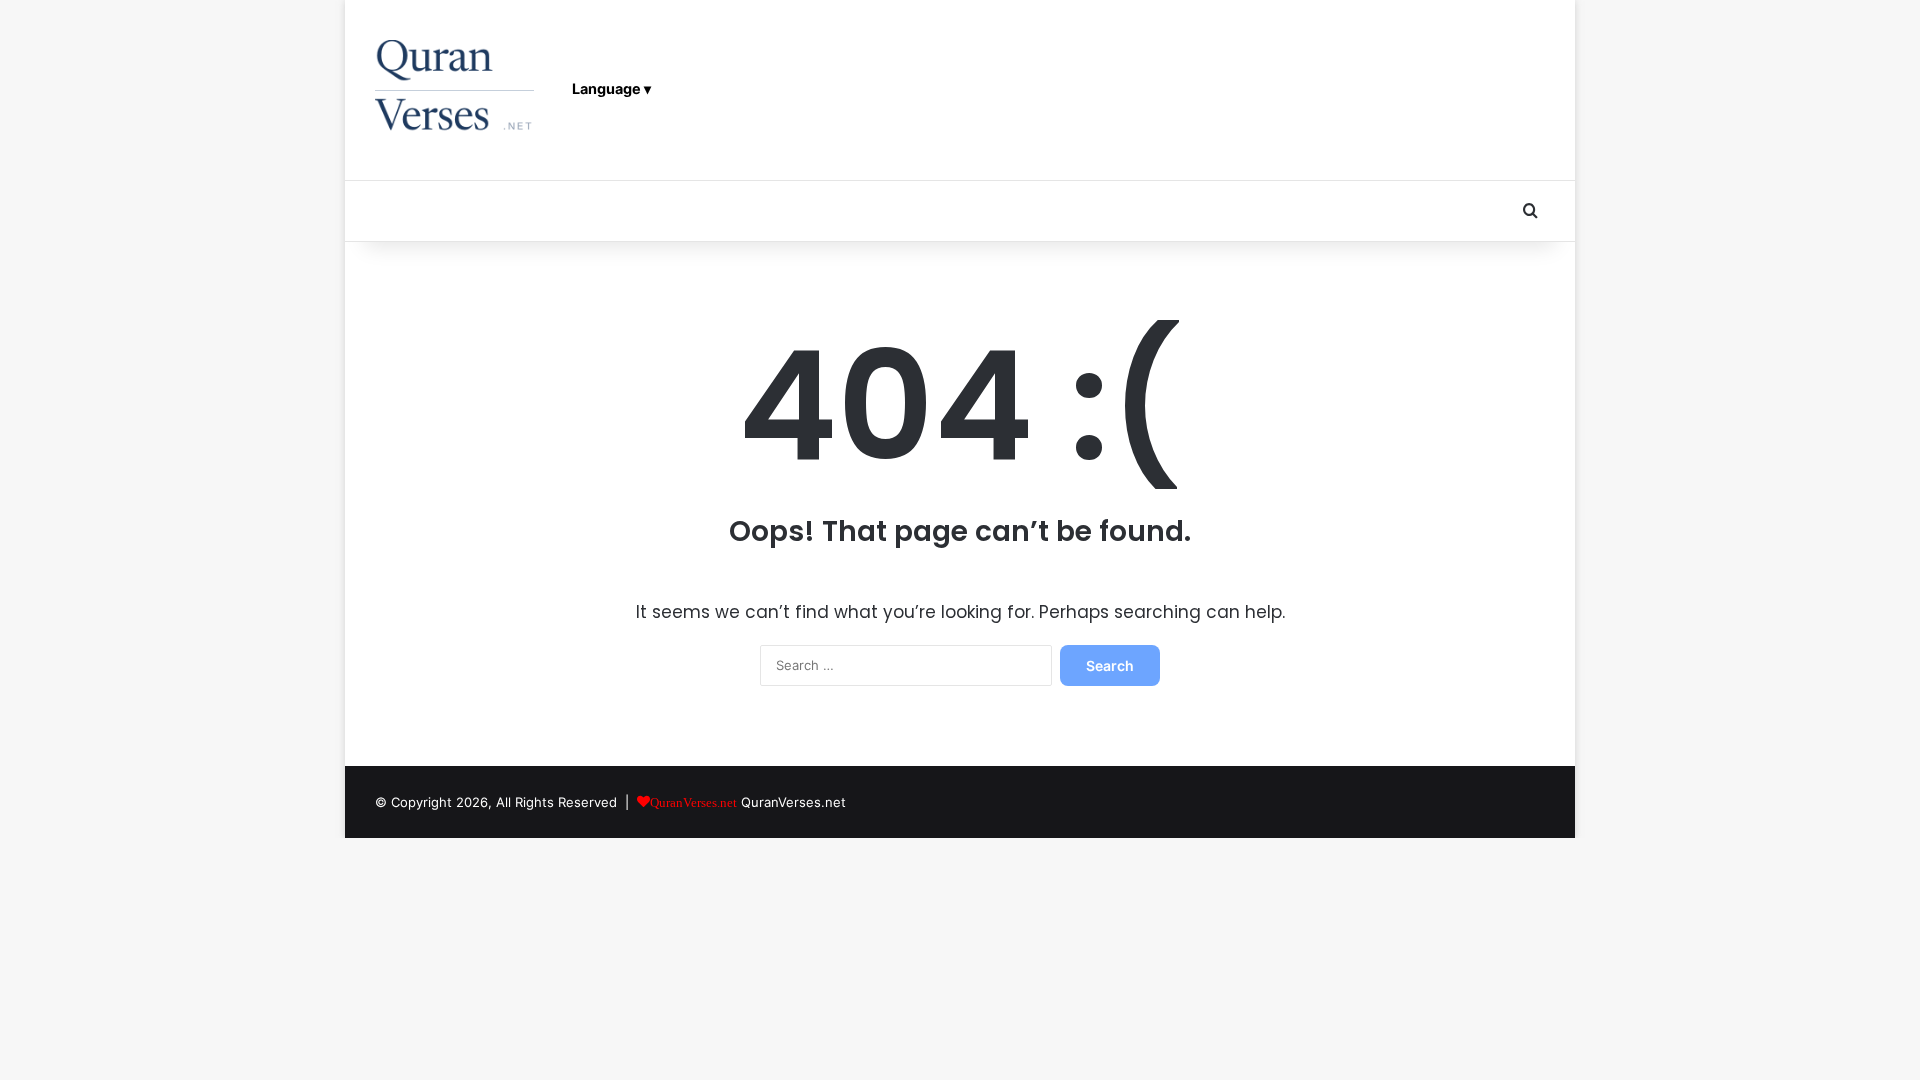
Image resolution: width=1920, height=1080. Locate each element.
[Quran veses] (454, 90)
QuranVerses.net (793, 802)
